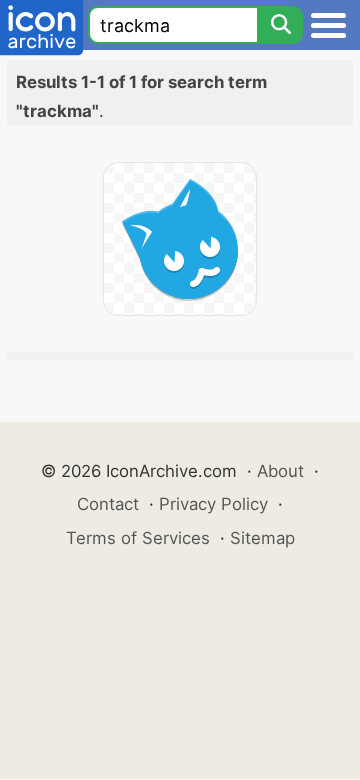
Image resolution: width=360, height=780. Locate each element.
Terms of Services (138, 538)
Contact (108, 504)
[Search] (280, 25)
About (280, 471)
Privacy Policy (213, 504)
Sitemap (262, 538)
